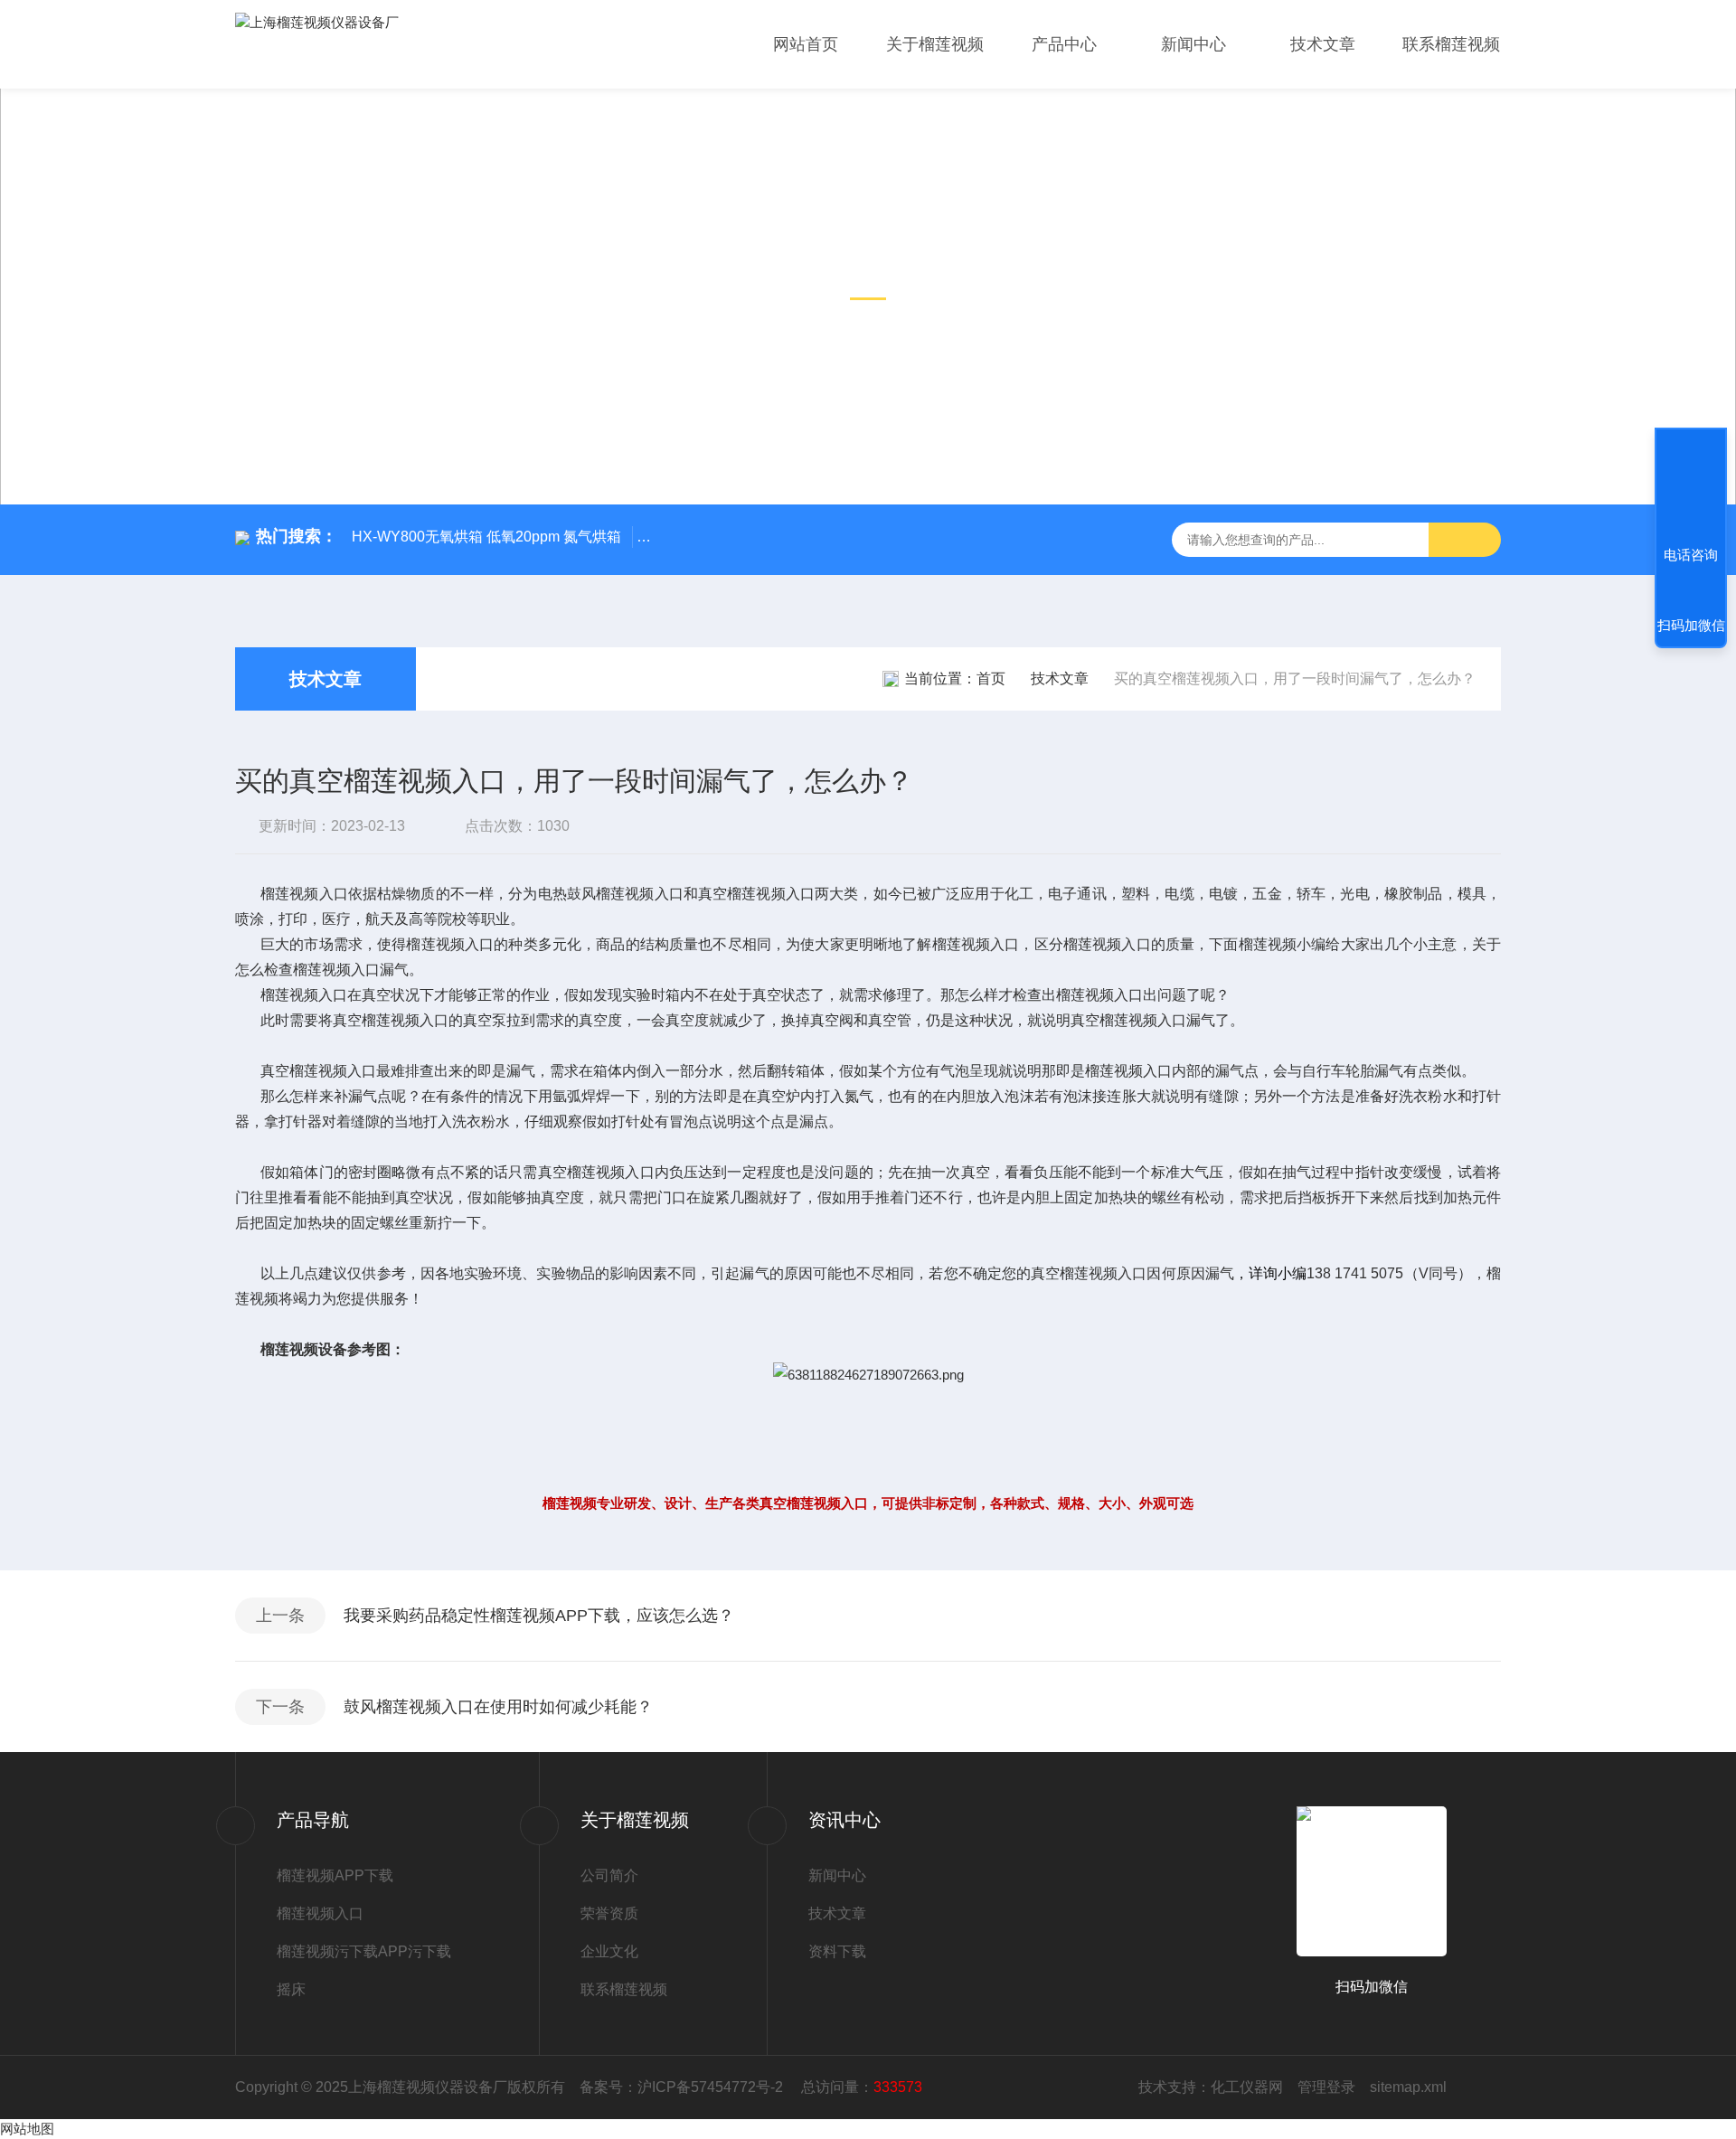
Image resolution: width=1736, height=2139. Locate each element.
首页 (991, 678)
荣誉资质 (609, 1913)
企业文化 (609, 1951)
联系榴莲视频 (1451, 44)
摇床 (291, 1989)
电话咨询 (1691, 555)
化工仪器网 (1247, 2087)
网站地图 (27, 2129)
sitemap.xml (1408, 2087)
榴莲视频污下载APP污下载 (364, 1951)
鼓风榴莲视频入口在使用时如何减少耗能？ (498, 1707)
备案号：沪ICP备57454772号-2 (683, 2087)
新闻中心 (1193, 44)
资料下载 (837, 1951)
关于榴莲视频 (935, 44)
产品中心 (1064, 44)
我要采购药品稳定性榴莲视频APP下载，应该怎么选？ (539, 1616)
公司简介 (609, 1875)
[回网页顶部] (1691, 488)
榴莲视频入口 (320, 1913)
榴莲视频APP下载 (335, 1875)
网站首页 (806, 44)
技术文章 (1323, 44)
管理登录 (1326, 2087)
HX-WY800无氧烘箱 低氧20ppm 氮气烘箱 (486, 537)
